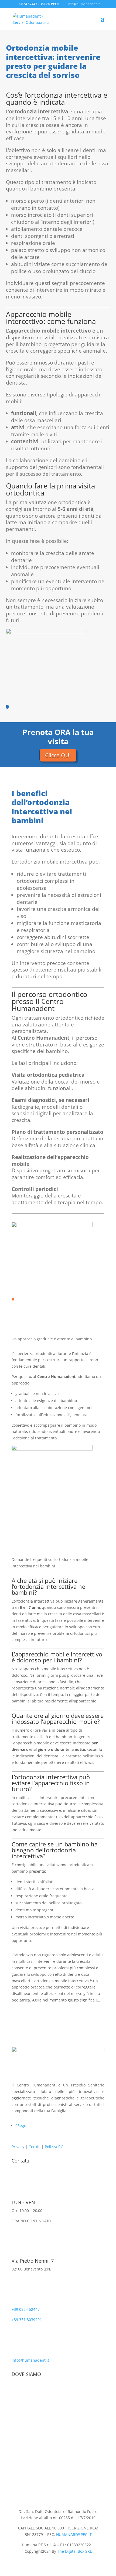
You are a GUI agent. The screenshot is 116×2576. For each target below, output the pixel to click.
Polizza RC (54, 2147)
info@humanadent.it (30, 2360)
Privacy (18, 2147)
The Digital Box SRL (74, 2551)
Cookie (35, 2147)
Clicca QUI (58, 755)
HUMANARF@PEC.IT (74, 2534)
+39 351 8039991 (27, 2320)
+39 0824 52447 (26, 2309)
